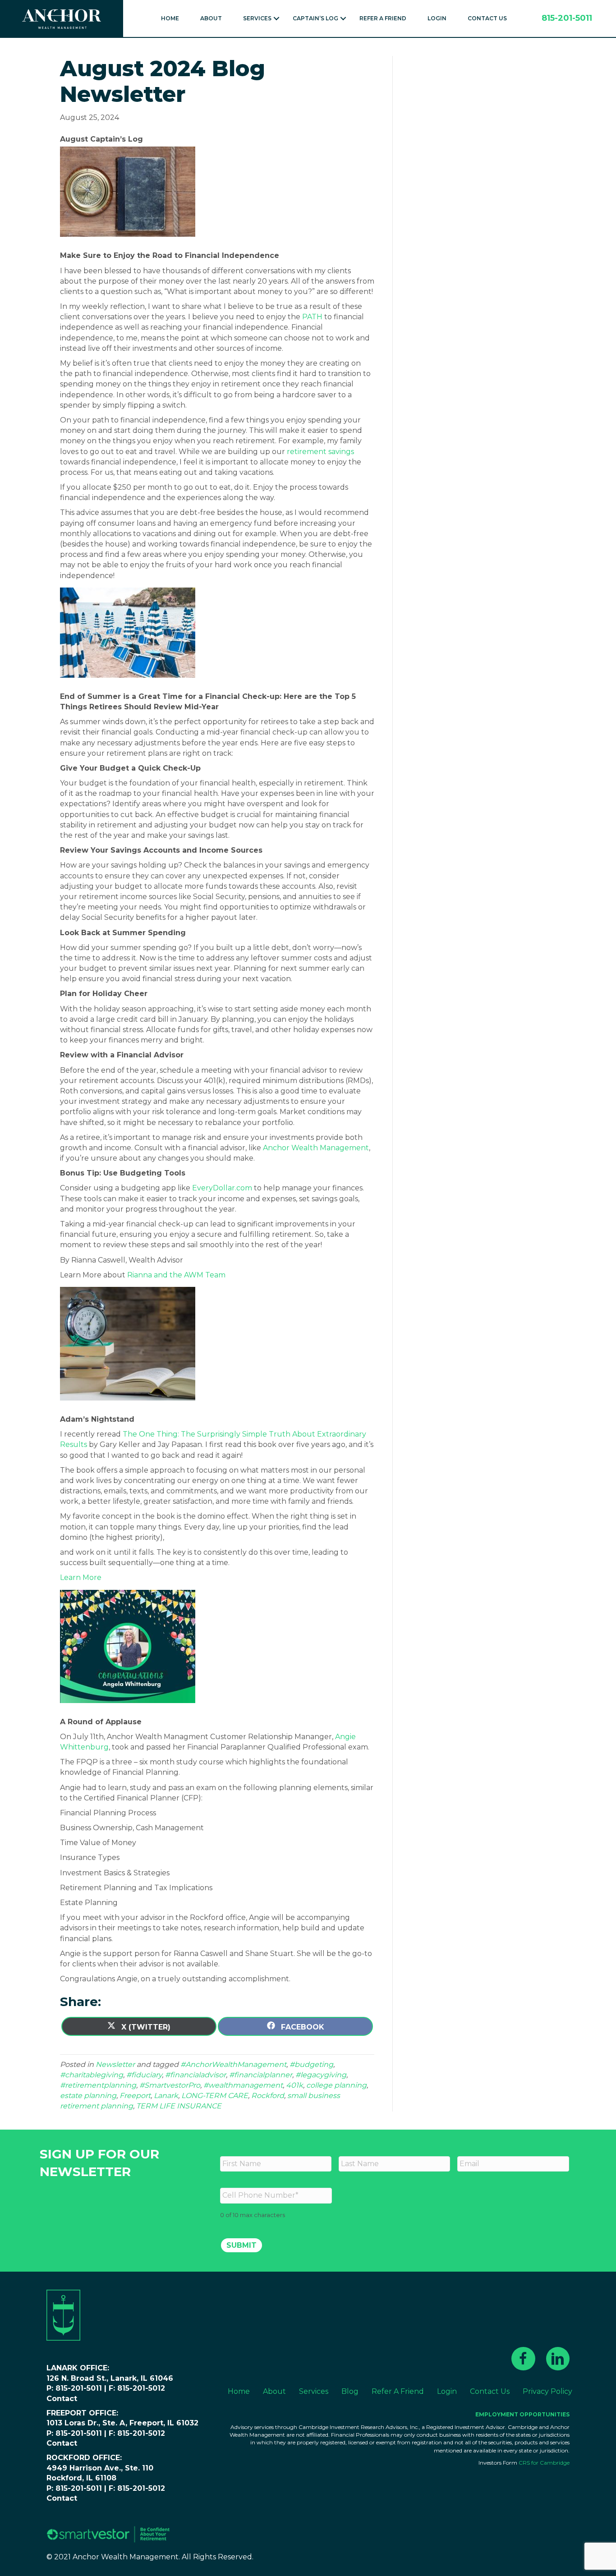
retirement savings (320, 452)
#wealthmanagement (243, 2085)
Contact (62, 2399)
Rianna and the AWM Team (176, 1275)
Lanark (166, 2096)
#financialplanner (261, 2075)
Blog (350, 2391)
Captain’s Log (315, 18)
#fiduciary (144, 2075)
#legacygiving (321, 2075)
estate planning (88, 2096)
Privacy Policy (547, 2391)
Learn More (81, 1577)
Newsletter (115, 2064)
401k (294, 2085)
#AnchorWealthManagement (233, 2064)
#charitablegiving (92, 2075)
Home (170, 18)
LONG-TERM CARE (215, 2096)
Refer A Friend (383, 18)
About (211, 18)
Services (257, 18)
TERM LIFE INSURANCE (179, 2106)
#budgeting (311, 2064)
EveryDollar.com (222, 1188)
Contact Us (487, 18)
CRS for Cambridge (544, 2463)
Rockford (268, 2096)
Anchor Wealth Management (316, 1148)
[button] (276, 18)
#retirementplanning (98, 2085)
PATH (312, 317)
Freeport (135, 2096)
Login (437, 18)
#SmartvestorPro (170, 2085)
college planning (336, 2085)
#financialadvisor (195, 2075)
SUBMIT (241, 2245)
